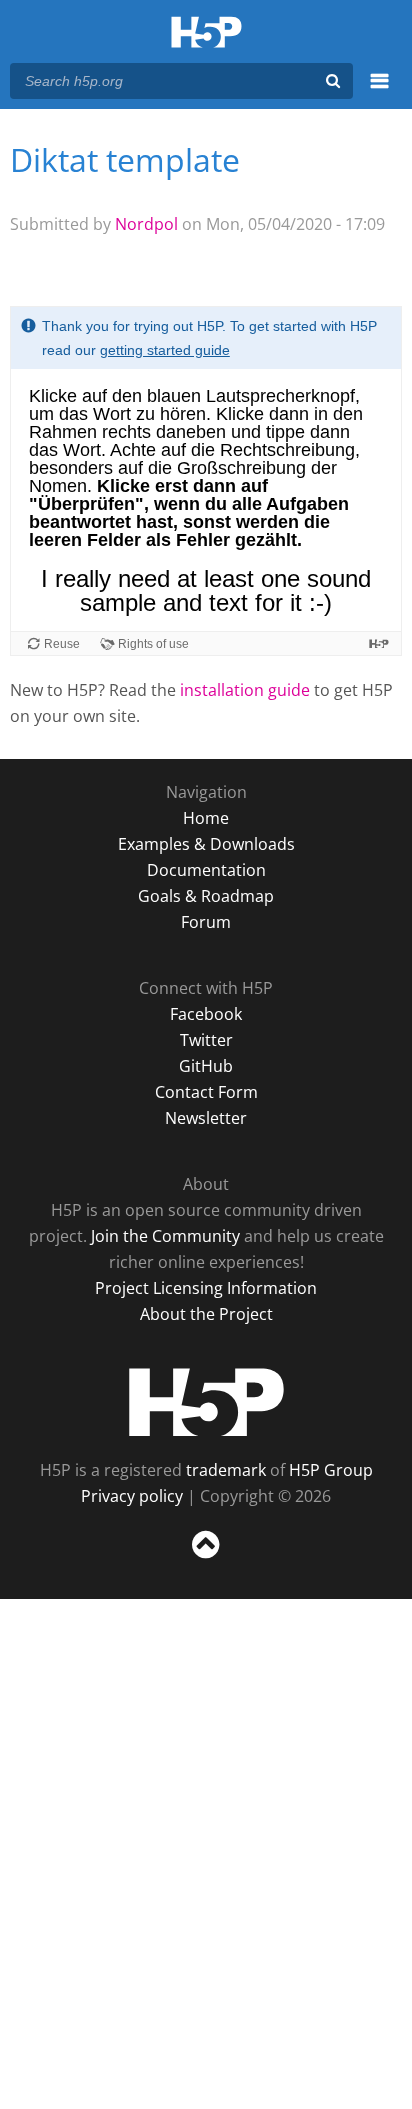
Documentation (206, 870)
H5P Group (331, 1470)
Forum (206, 922)
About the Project (206, 1314)
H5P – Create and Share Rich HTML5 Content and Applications (206, 33)
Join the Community (165, 1236)
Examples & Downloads (206, 844)
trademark (226, 1470)
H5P (206, 1402)
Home (206, 818)
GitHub (206, 1066)
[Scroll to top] (206, 1559)
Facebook (206, 1014)
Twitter (206, 1040)
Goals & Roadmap (206, 896)
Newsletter (206, 1118)
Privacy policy (132, 1496)
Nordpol (146, 224)
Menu (379, 92)
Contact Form (206, 1092)
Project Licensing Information (206, 1288)
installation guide (245, 690)
